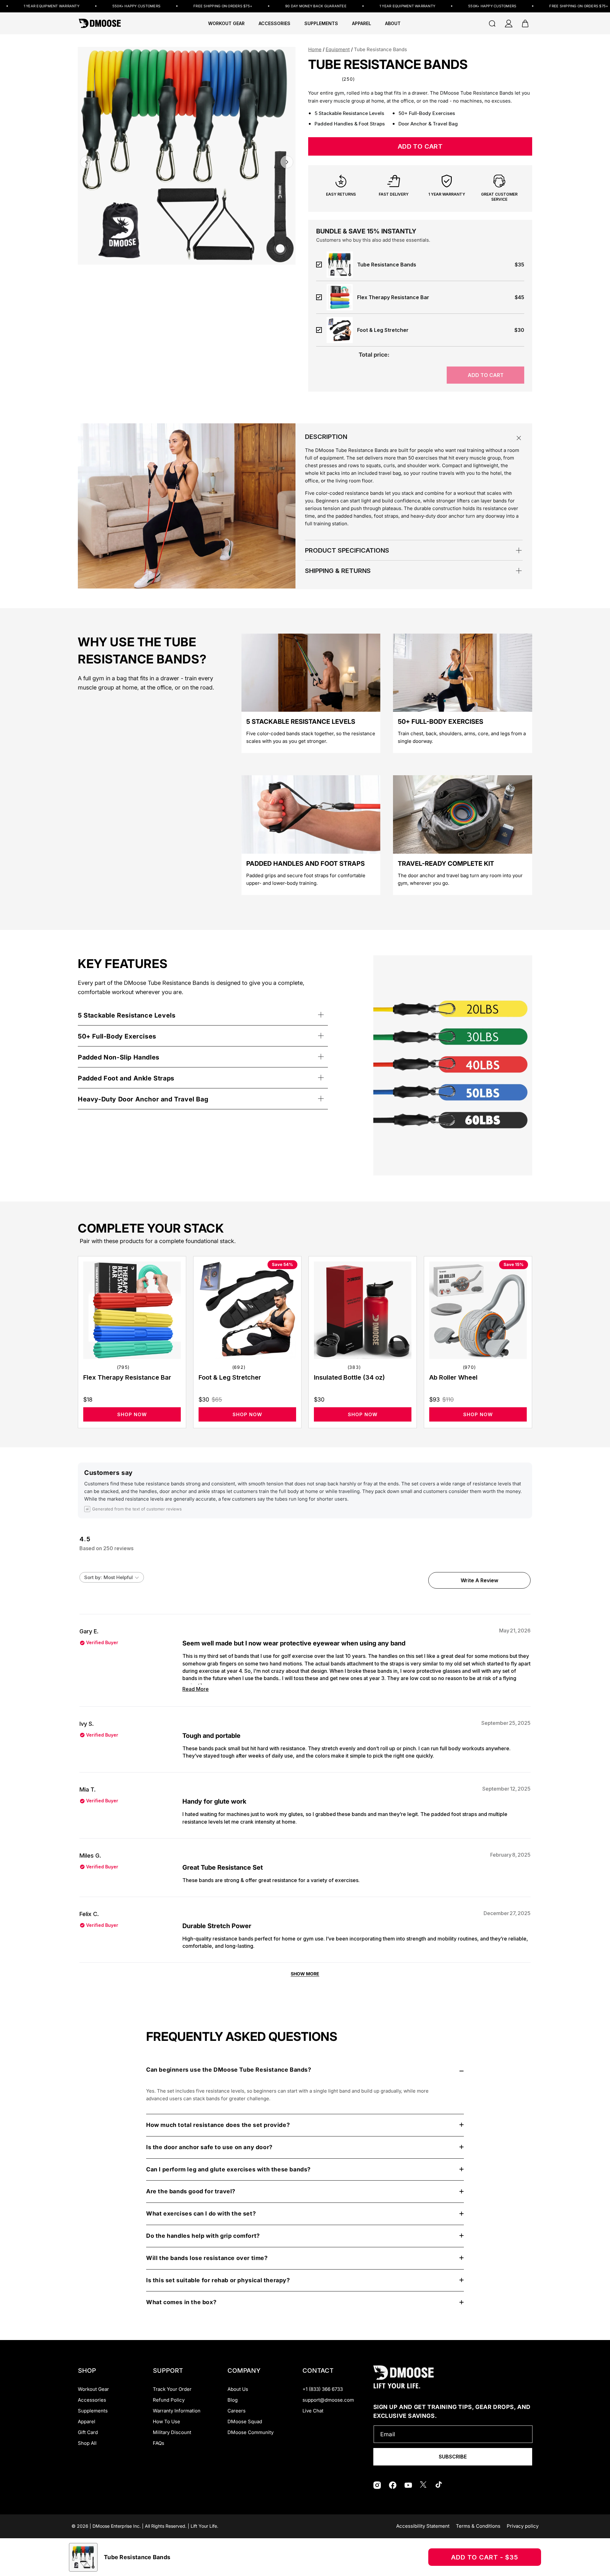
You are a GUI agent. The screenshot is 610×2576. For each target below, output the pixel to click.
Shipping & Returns (338, 571)
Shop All (87, 2443)
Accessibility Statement (423, 2526)
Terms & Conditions (478, 2526)
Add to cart (486, 375)
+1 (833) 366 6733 (323, 2389)
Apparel (87, 2421)
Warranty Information (177, 2411)
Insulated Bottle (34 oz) (349, 1377)
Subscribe (453, 2457)
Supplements (93, 2411)
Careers (237, 2411)
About (393, 24)
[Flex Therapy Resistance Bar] (132, 1310)
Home (315, 49)
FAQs (159, 2443)
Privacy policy (523, 2526)
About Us (238, 2389)
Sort (90, 1577)
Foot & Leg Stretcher (230, 1377)
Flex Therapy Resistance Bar (127, 1377)
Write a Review (481, 1583)
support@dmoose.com (328, 2400)
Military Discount (172, 2432)
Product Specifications (347, 550)
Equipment (338, 49)
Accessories (92, 2400)
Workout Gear (226, 24)
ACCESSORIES (274, 24)
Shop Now (132, 1414)
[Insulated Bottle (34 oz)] (363, 1310)
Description (326, 437)
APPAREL (362, 24)
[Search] (492, 24)
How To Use (166, 2421)
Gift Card (88, 2432)
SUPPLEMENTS (321, 24)
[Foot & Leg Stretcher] (247, 1310)
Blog (233, 2400)
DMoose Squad (245, 2421)
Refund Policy (169, 2400)
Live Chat (313, 2411)
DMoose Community (251, 2432)
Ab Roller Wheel (453, 1377)
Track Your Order (172, 2389)
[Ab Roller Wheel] (478, 1310)
